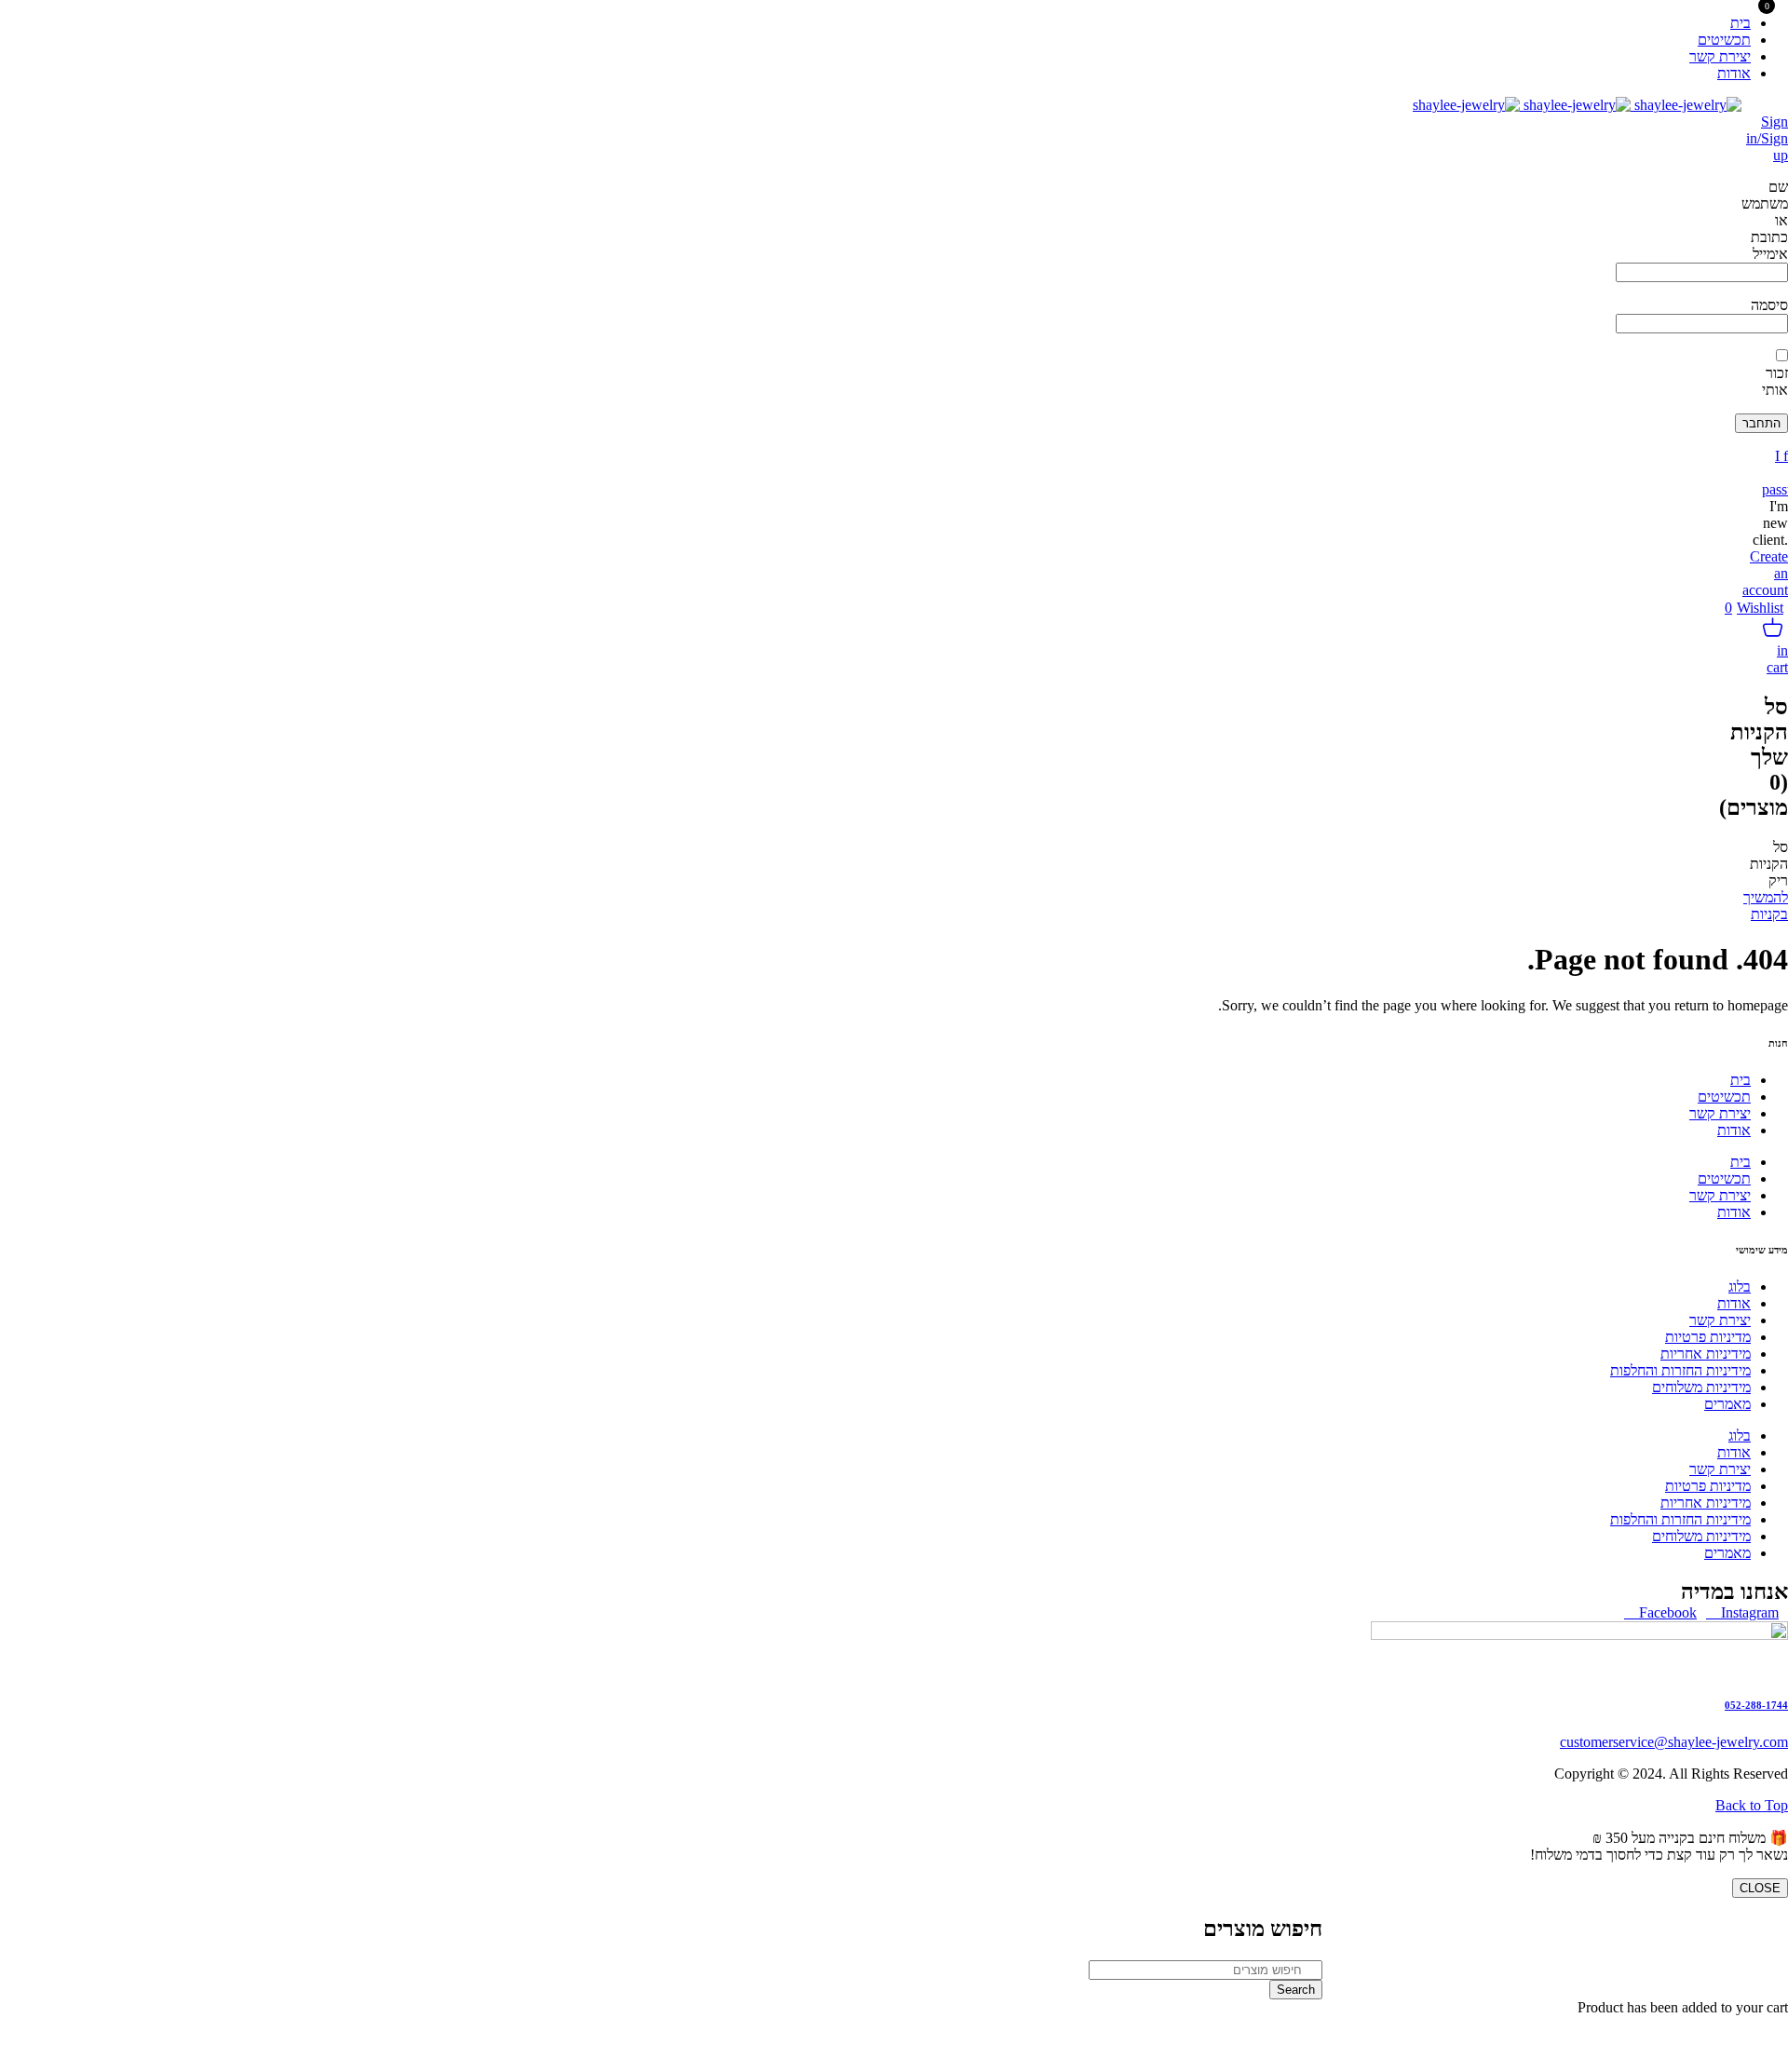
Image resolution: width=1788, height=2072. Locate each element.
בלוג (1740, 1287)
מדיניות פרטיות (1708, 1337)
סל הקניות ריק (1769, 864)
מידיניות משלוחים (1701, 1387)
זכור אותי (1775, 381)
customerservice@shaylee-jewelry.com (1674, 1742)
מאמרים (1727, 1404)
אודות (1734, 1130)
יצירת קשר (1720, 1113)
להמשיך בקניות (1766, 906)
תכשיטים (1724, 1097)
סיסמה (1769, 305)
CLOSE (1760, 1888)
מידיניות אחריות (1706, 1354)
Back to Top (1752, 1805)
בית (1741, 1080)
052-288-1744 (1756, 1705)
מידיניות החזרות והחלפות (1680, 1370)
